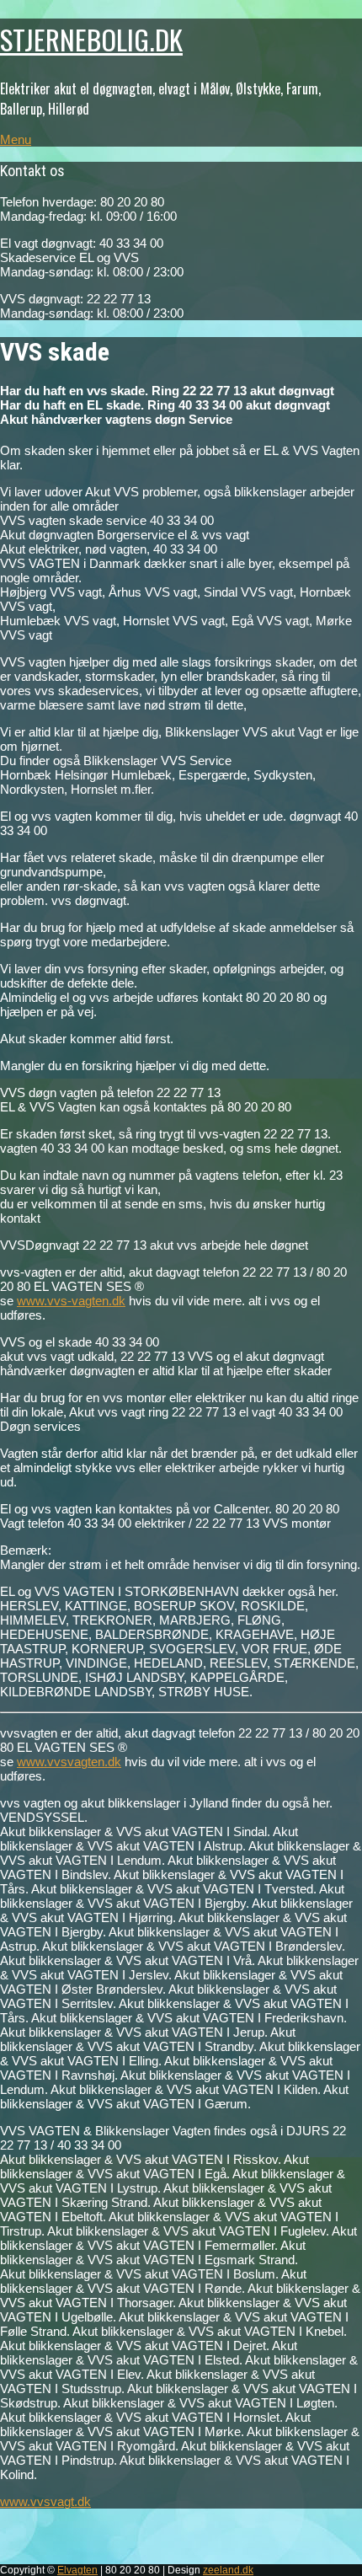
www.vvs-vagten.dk (71, 1301)
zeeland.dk (228, 2570)
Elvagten (77, 2570)
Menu (16, 139)
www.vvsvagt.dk (45, 2501)
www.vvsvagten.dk (69, 1762)
